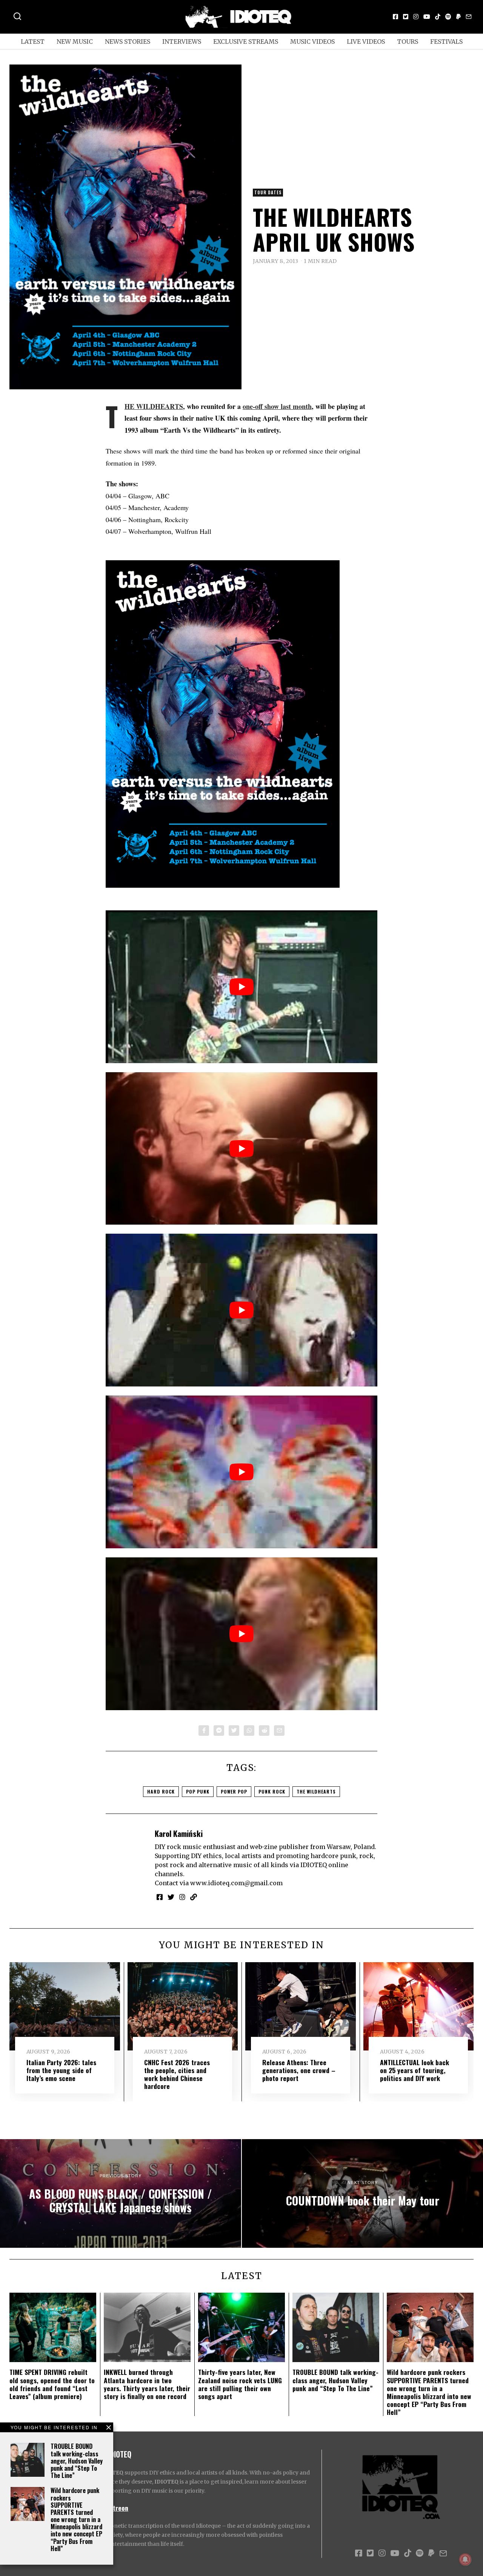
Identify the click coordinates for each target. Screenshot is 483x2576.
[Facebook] (395, 17)
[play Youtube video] (241, 987)
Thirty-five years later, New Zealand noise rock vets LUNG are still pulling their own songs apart (240, 2384)
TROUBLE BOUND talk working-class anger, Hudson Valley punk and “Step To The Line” (77, 2461)
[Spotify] (448, 17)
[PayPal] (458, 17)
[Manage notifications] (465, 2559)
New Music (75, 41)
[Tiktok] (438, 17)
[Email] (469, 17)
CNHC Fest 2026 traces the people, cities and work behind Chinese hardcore (177, 2074)
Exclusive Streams (246, 41)
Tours (408, 41)
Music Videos (312, 41)
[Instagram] (416, 17)
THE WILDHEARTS (154, 406)
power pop (234, 1791)
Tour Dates (268, 192)
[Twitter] (406, 17)
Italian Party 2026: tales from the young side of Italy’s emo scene (61, 2070)
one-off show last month (277, 406)
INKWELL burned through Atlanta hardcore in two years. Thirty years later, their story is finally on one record (147, 2384)
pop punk (198, 1791)
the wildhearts (316, 1791)
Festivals (446, 41)
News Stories (128, 41)
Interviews (182, 41)
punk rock (272, 1791)
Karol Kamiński (179, 1833)
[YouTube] (427, 17)
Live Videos (366, 41)
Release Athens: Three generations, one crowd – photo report (299, 2070)
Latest (33, 41)
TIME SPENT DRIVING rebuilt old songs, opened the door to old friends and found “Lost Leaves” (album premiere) (52, 2384)
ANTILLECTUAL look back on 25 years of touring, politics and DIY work (415, 2070)
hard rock (161, 1791)
